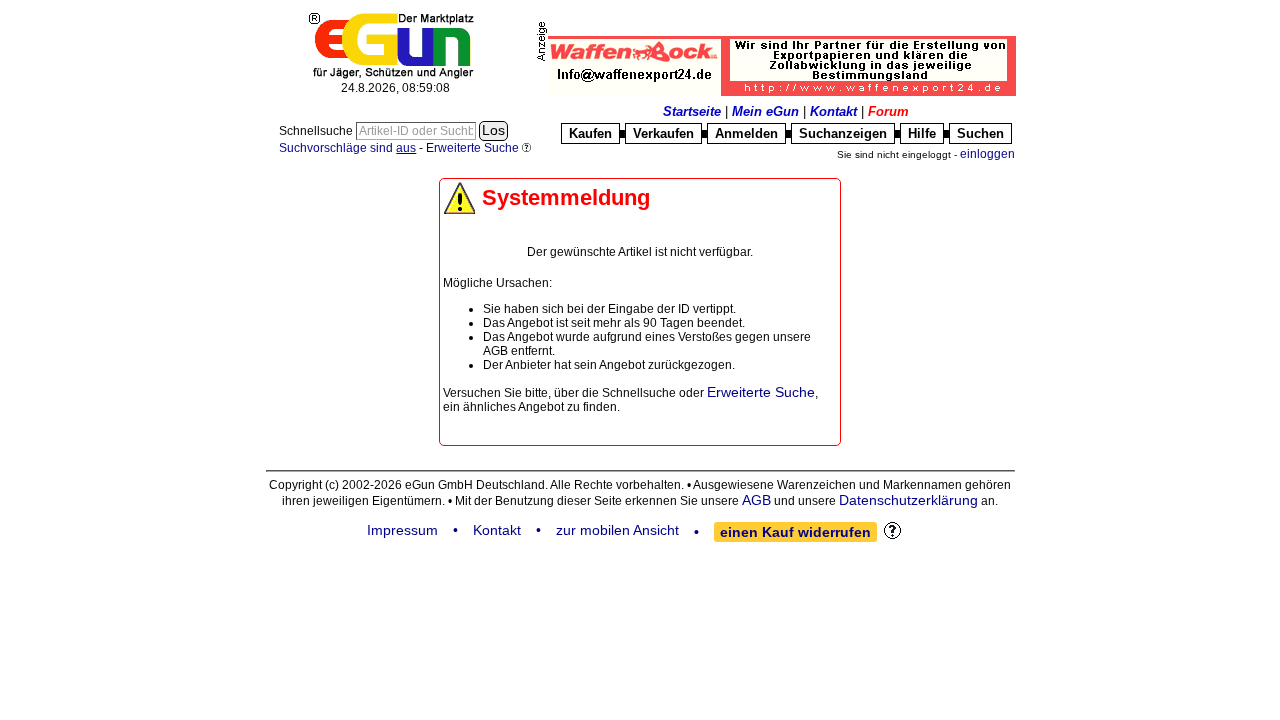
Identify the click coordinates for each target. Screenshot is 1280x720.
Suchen (980, 133)
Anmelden (746, 133)
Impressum (402, 530)
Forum (888, 111)
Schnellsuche (317, 131)
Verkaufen (663, 133)
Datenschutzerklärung (908, 500)
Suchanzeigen (843, 133)
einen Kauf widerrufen (795, 532)
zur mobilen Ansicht (617, 530)
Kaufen (590, 133)
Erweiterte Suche (761, 392)
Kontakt (833, 111)
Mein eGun (765, 111)
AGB (756, 500)
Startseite (692, 111)
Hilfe (922, 133)
